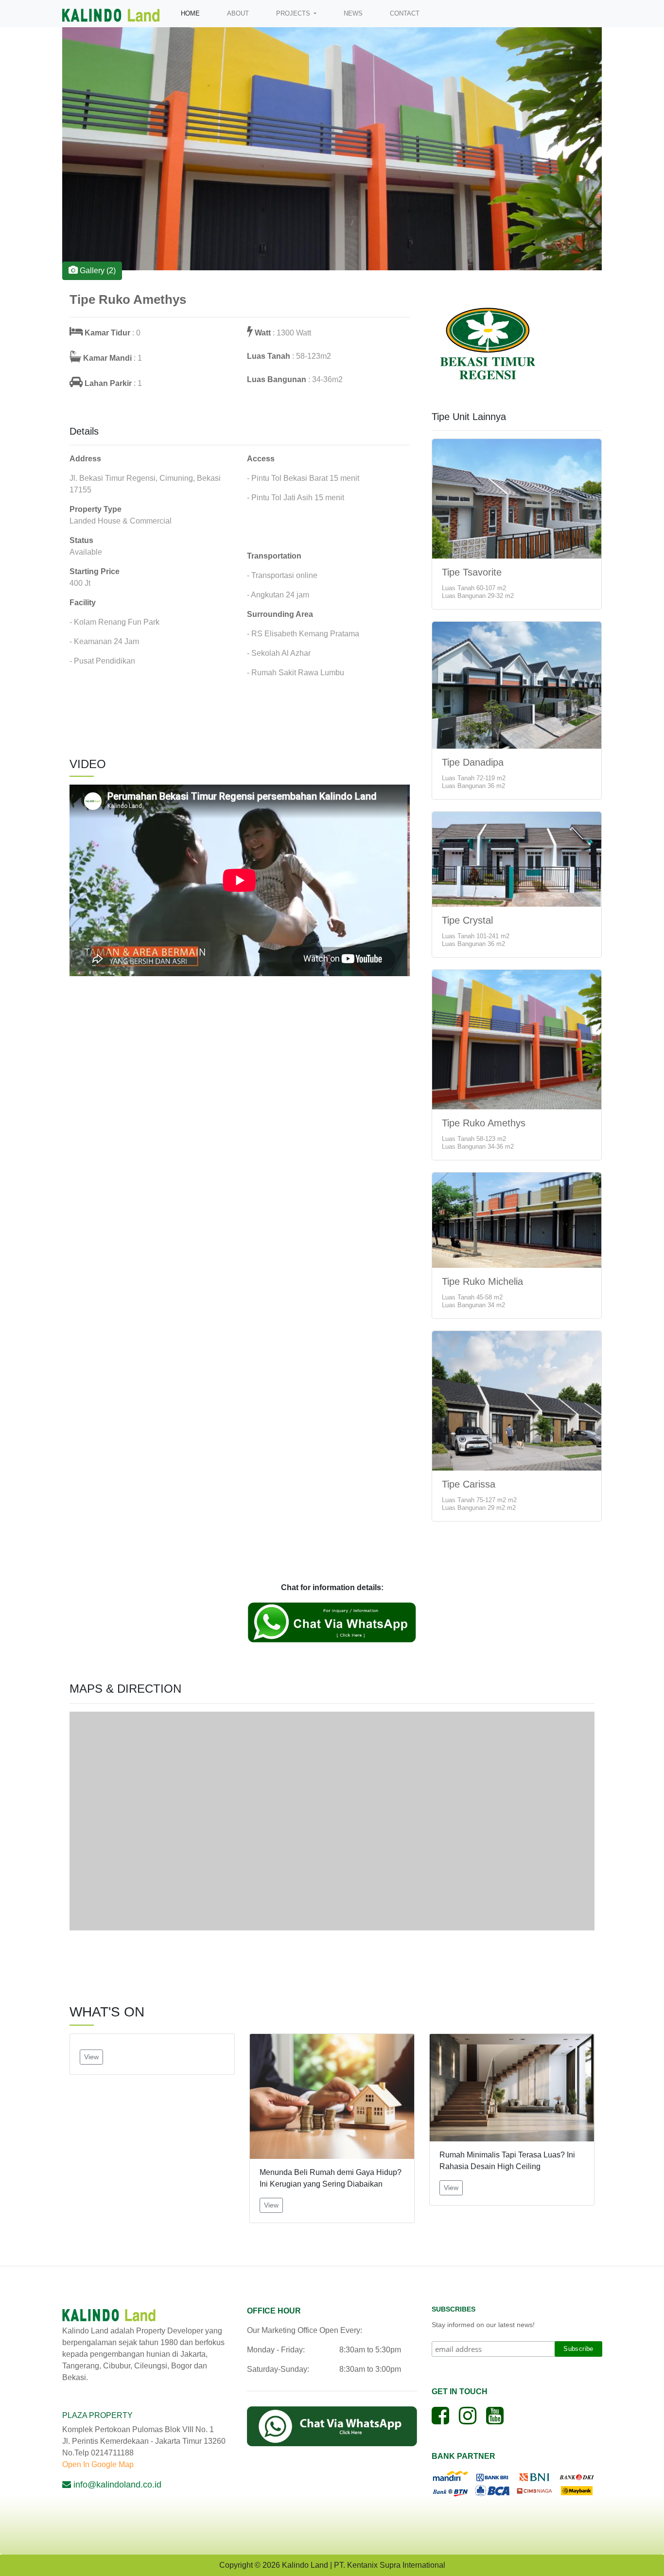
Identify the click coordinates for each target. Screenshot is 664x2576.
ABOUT (238, 13)
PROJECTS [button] (294, 13)
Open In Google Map (98, 2464)
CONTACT (405, 13)
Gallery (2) (97, 271)
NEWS (353, 13)
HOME (192, 13)
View (91, 2057)
